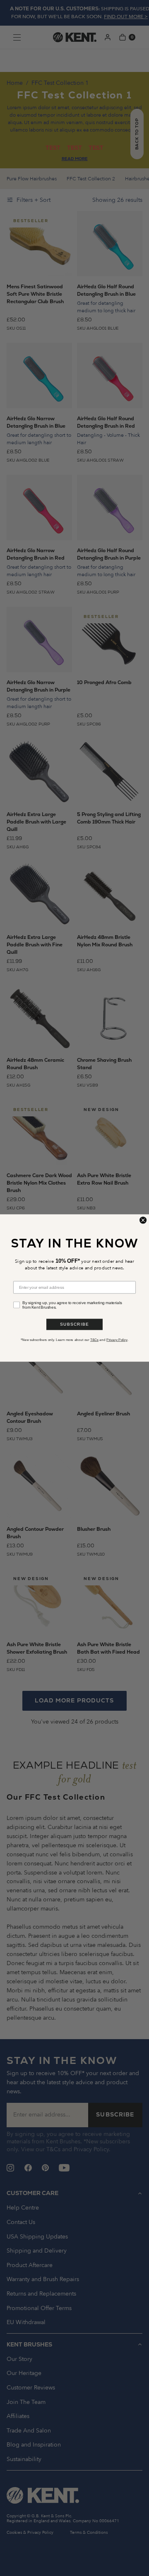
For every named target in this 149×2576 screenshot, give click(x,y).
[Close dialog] (143, 1220)
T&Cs (94, 1340)
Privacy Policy (117, 1340)
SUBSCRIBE (74, 1324)
